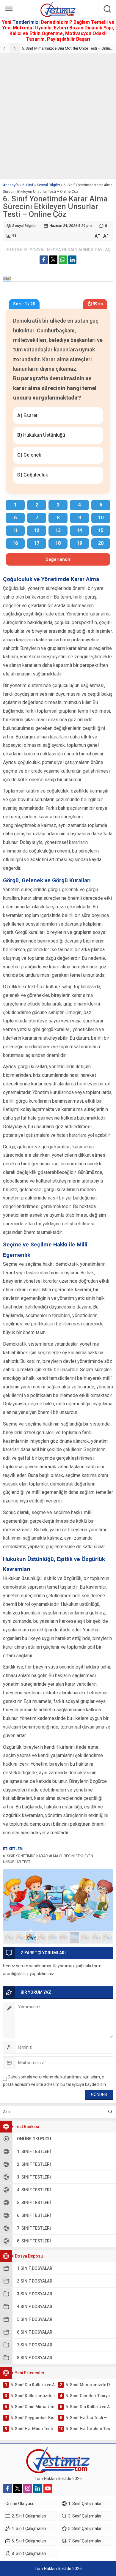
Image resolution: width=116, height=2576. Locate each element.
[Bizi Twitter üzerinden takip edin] (18, 2488)
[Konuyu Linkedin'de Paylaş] (72, 260)
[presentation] (5, 48)
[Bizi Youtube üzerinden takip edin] (48, 2488)
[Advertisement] (58, 115)
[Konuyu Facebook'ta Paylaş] (44, 260)
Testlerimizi (27, 22)
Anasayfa (11, 185)
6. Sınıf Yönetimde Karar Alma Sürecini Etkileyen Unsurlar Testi (48, 1859)
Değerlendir (58, 559)
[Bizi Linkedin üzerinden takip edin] (38, 2488)
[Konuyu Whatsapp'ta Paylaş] (63, 260)
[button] (9, 1937)
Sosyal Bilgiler (48, 185)
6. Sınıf (28, 185)
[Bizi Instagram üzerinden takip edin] (28, 2488)
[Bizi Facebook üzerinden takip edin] (7, 2488)
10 (107, 1937)
